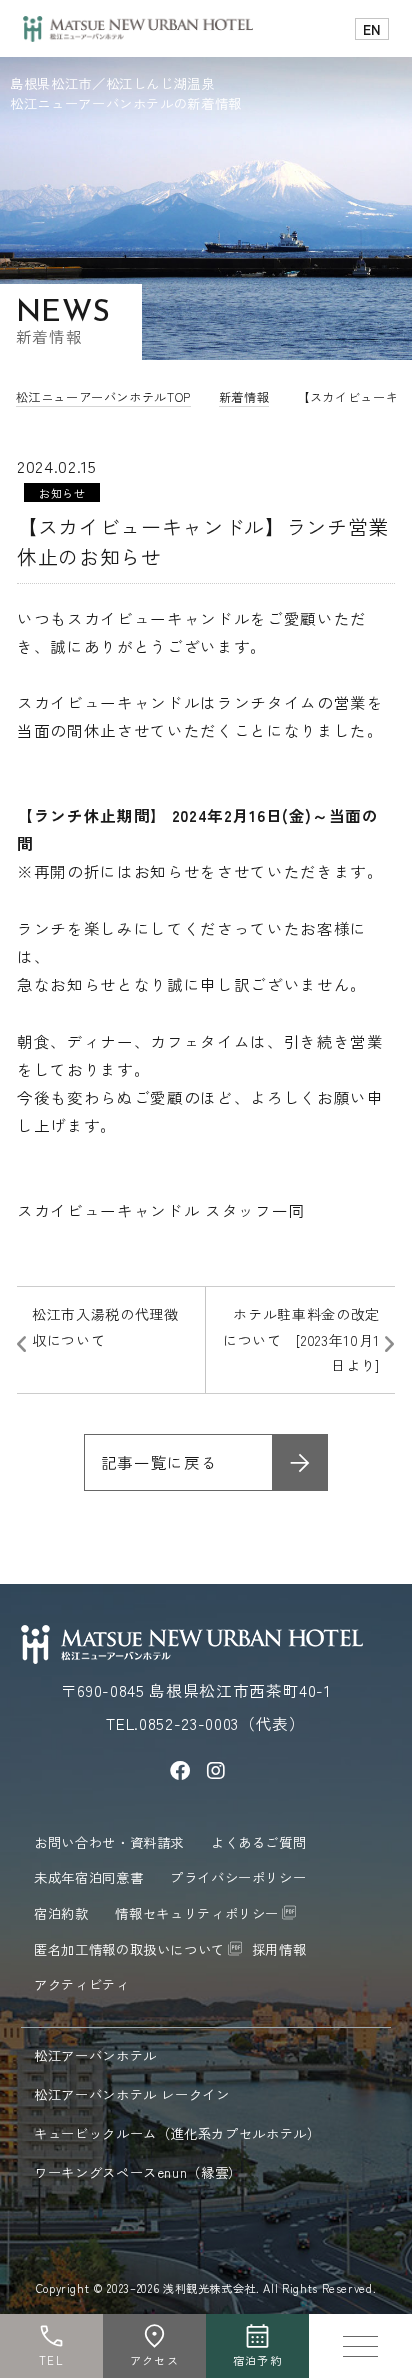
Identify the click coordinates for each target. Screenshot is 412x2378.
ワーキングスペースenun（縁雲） (140, 2172)
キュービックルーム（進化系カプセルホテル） (179, 2133)
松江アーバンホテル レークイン (134, 2094)
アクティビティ (82, 1984)
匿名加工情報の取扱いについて (129, 1949)
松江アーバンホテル (98, 2055)
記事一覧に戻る (159, 1462)
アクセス (154, 2360)
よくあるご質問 (259, 1842)
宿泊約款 (61, 1913)
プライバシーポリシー (238, 1877)
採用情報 (279, 1949)
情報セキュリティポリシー (197, 1913)
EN (372, 29)
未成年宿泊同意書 (88, 1877)
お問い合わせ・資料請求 (109, 1842)
